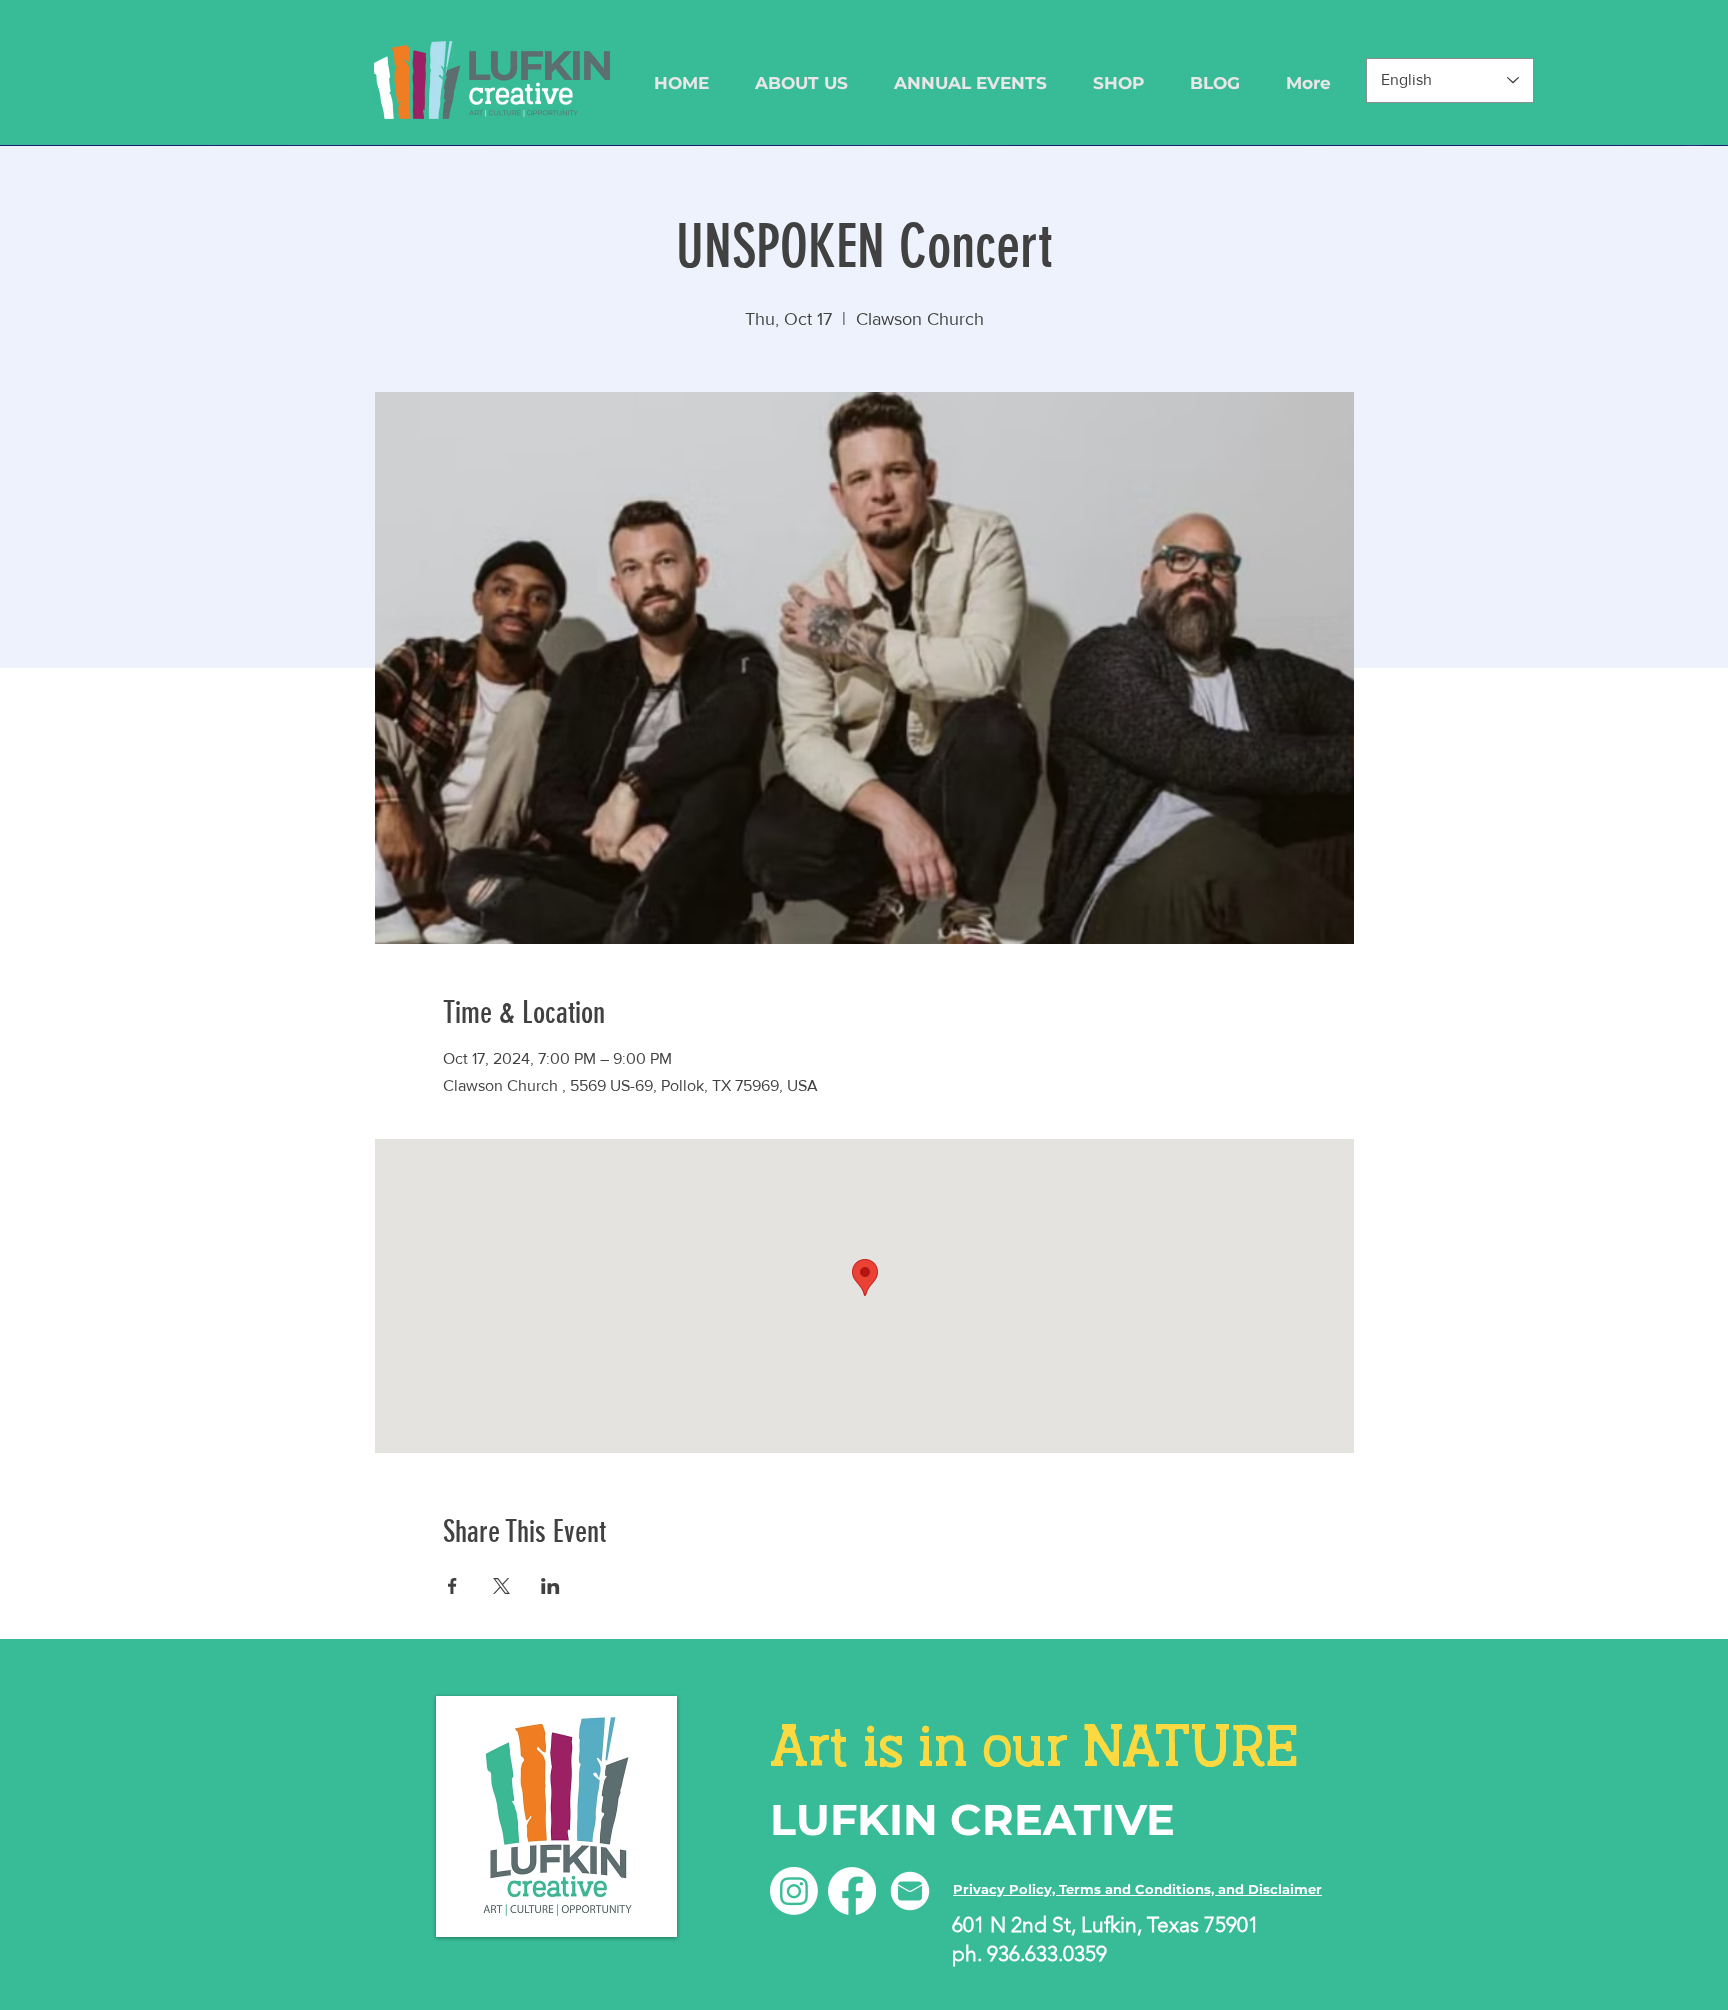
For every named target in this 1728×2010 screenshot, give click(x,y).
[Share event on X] (501, 1586)
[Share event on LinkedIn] (550, 1586)
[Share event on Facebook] (452, 1586)
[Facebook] (852, 1891)
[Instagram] (794, 1891)
